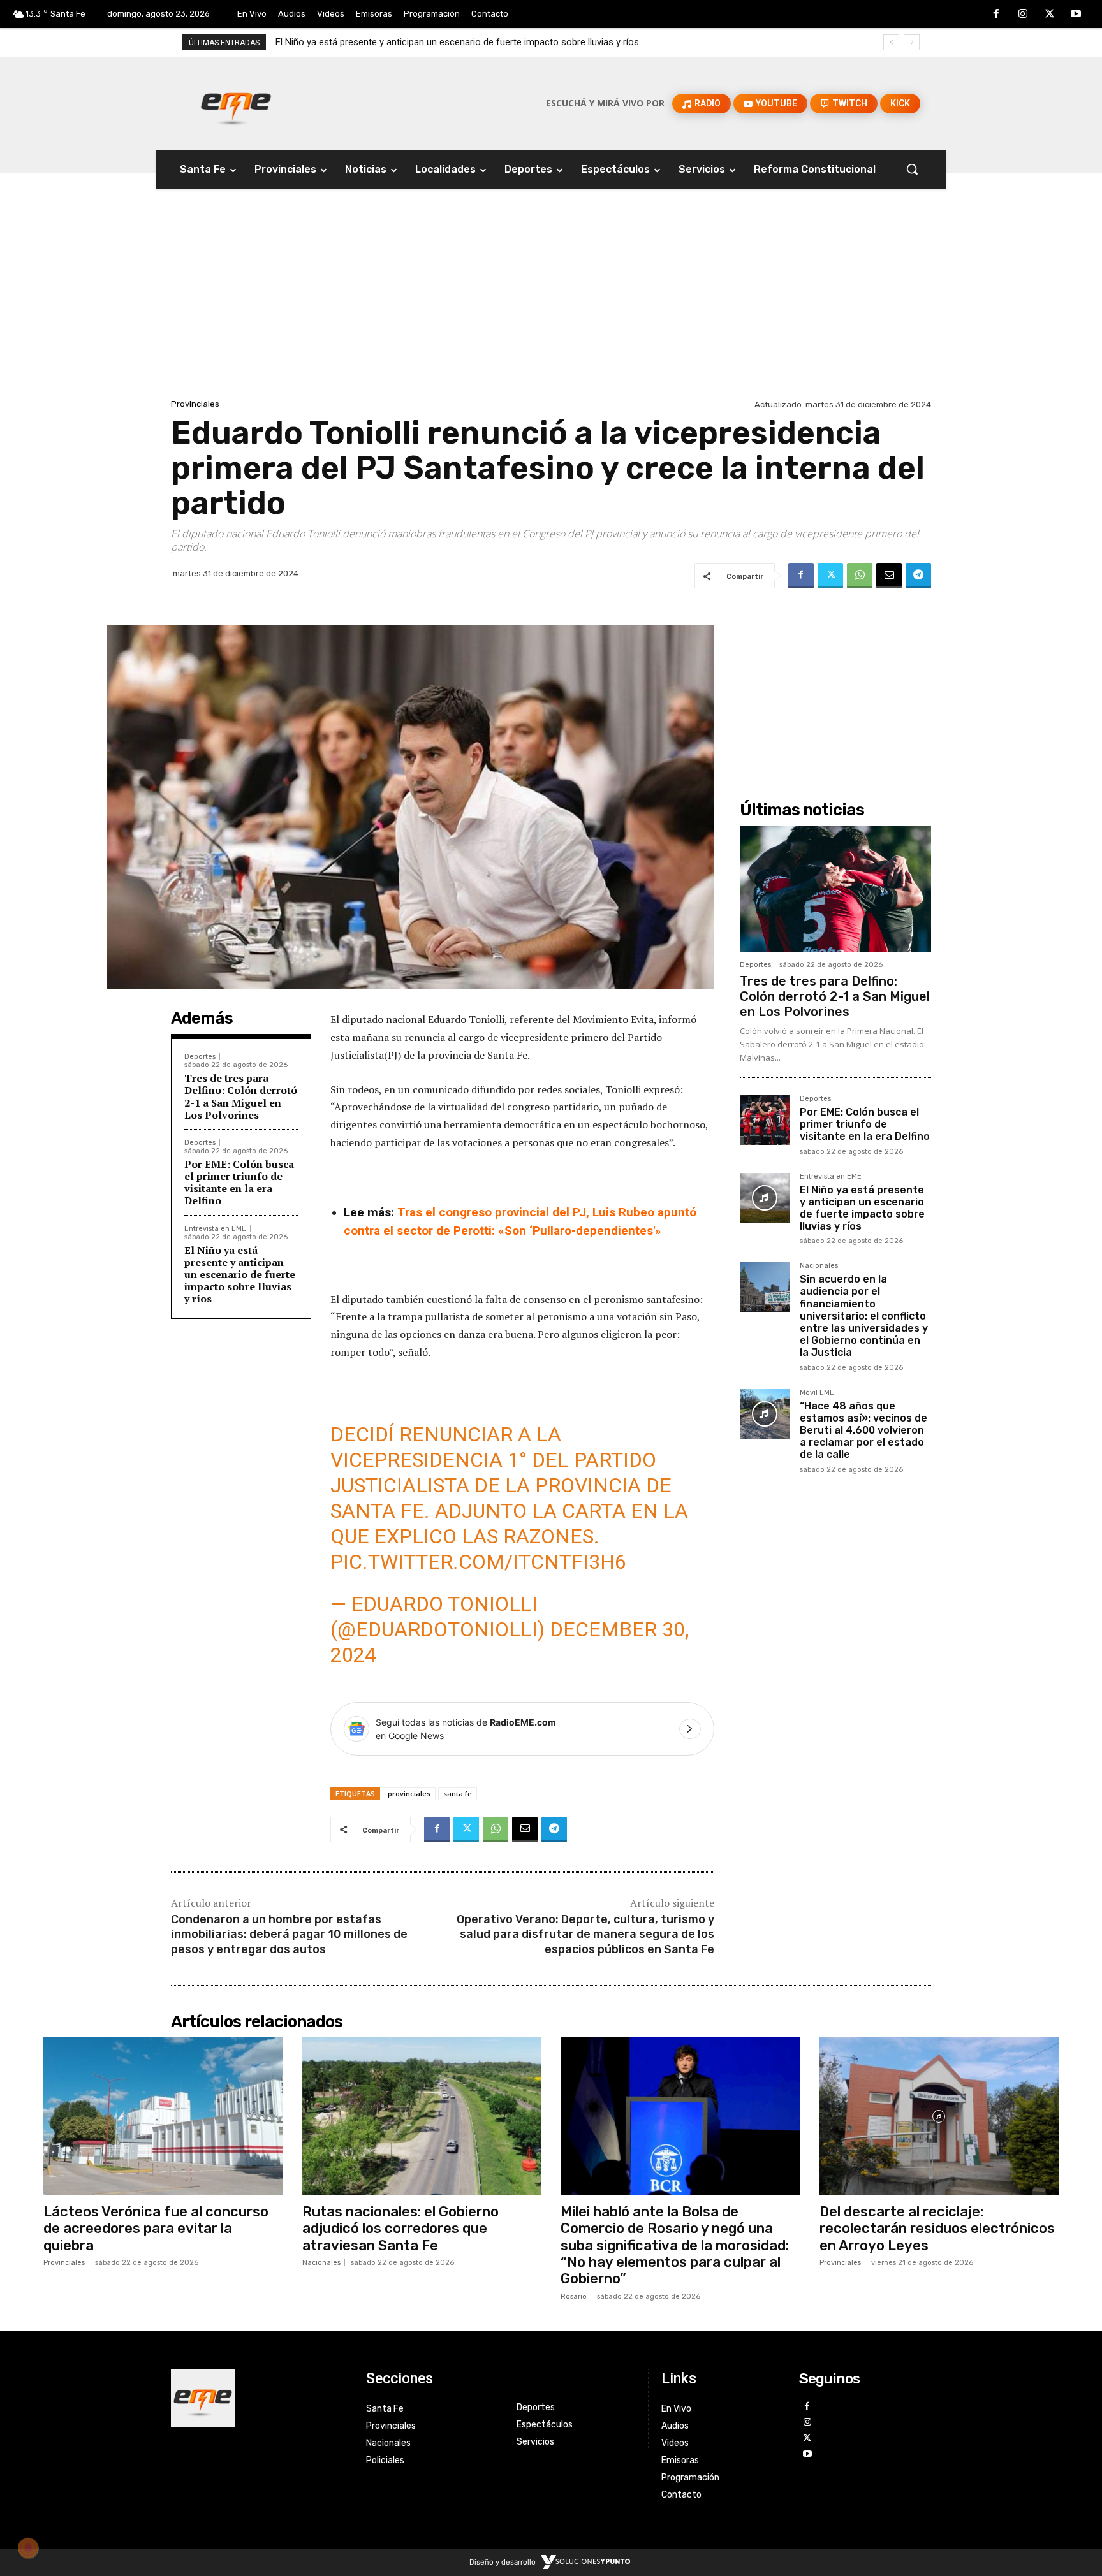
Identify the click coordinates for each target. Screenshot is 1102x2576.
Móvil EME (817, 1393)
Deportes (200, 1057)
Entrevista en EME (215, 1229)
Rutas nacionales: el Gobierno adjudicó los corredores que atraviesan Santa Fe (400, 2229)
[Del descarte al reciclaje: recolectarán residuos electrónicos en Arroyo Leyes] (939, 2116)
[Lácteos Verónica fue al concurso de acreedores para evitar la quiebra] (163, 2116)
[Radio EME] (236, 103)
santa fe (458, 1794)
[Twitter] (1050, 15)
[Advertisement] (551, 300)
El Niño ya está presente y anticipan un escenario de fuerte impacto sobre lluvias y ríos (240, 1275)
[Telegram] (918, 576)
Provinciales (195, 404)
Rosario (574, 2296)
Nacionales (819, 1266)
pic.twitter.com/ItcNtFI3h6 (478, 1562)
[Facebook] (997, 15)
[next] (912, 42)
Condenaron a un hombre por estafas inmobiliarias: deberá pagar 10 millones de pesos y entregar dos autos (289, 1934)
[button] (912, 169)
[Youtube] (1076, 15)
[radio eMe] (259, 2398)
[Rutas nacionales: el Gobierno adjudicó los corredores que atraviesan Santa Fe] (422, 2116)
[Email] (889, 576)
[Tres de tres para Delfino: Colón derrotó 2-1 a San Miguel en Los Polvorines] (835, 889)
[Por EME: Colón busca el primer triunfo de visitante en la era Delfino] (765, 1120)
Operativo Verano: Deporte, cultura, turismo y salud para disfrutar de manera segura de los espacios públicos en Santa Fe (585, 1934)
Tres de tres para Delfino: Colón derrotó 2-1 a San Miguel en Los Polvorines (241, 1096)
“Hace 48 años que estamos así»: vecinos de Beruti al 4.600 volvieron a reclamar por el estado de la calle (863, 1430)
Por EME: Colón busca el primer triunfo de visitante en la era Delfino (239, 1182)
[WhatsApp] (860, 576)
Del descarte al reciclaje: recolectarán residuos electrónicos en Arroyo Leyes (937, 2229)
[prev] (891, 42)
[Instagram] (1023, 15)
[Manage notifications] (28, 2548)
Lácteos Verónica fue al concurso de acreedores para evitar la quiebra (156, 2229)
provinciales (409, 1794)
